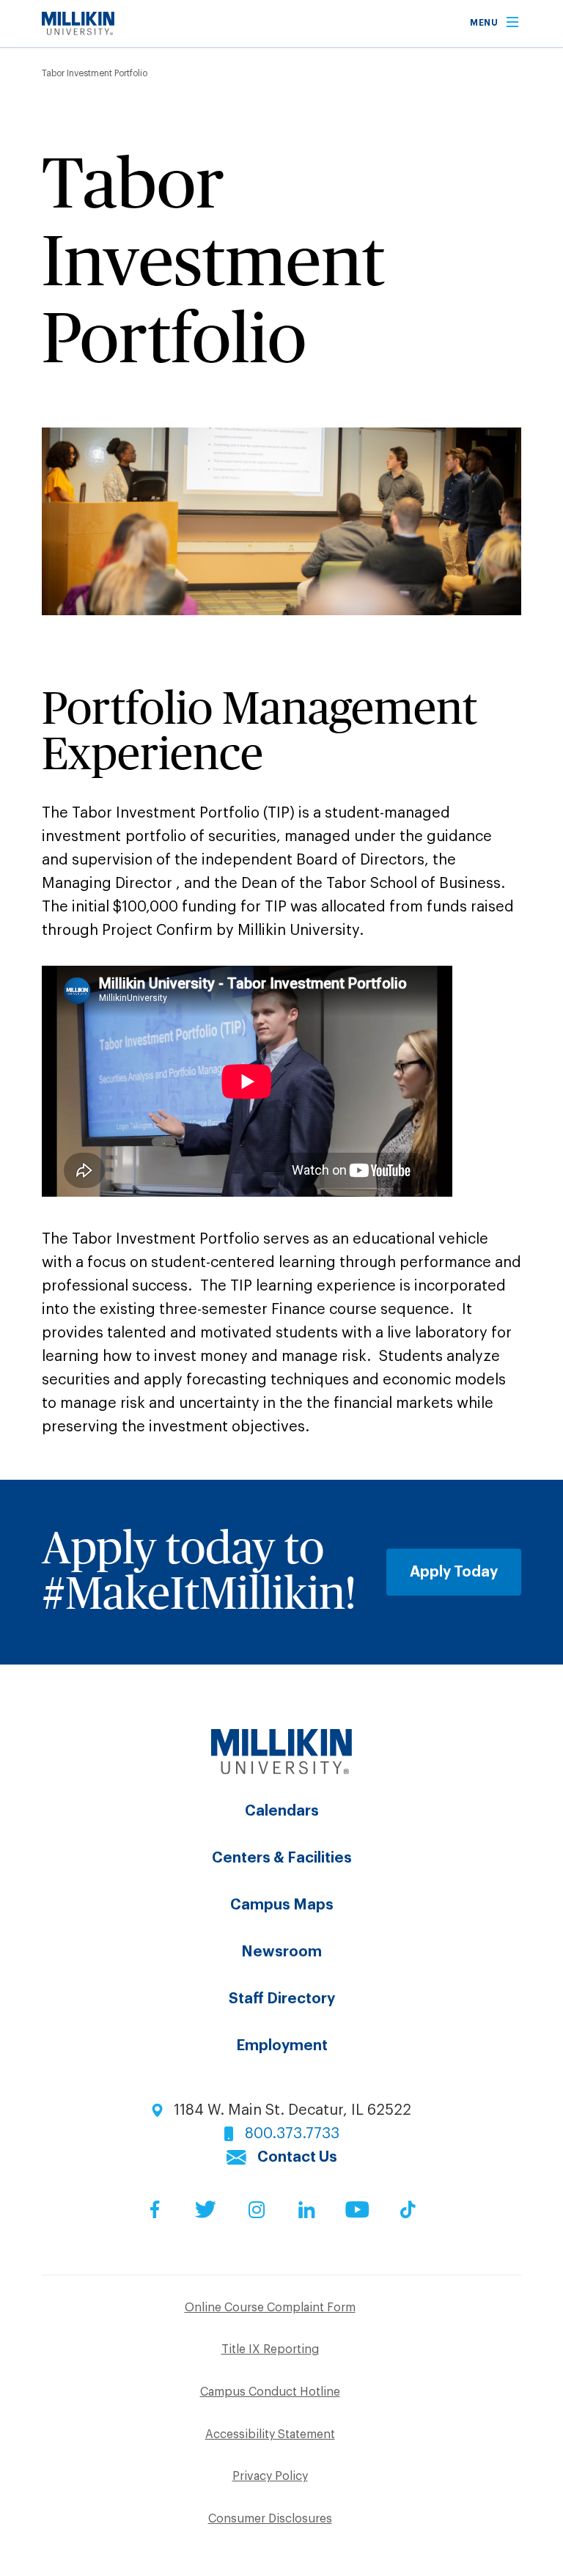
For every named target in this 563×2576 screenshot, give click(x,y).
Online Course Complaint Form (270, 2308)
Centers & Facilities (282, 1858)
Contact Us (297, 2157)
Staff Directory (282, 1999)
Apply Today (454, 1572)
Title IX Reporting (270, 2349)
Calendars (282, 1811)
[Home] (78, 31)
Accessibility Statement (270, 2434)
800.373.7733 (292, 2134)
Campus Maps (282, 1905)
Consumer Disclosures (270, 2519)
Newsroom (281, 1952)
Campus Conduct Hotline (270, 2392)
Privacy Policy (270, 2476)
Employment (282, 2046)
